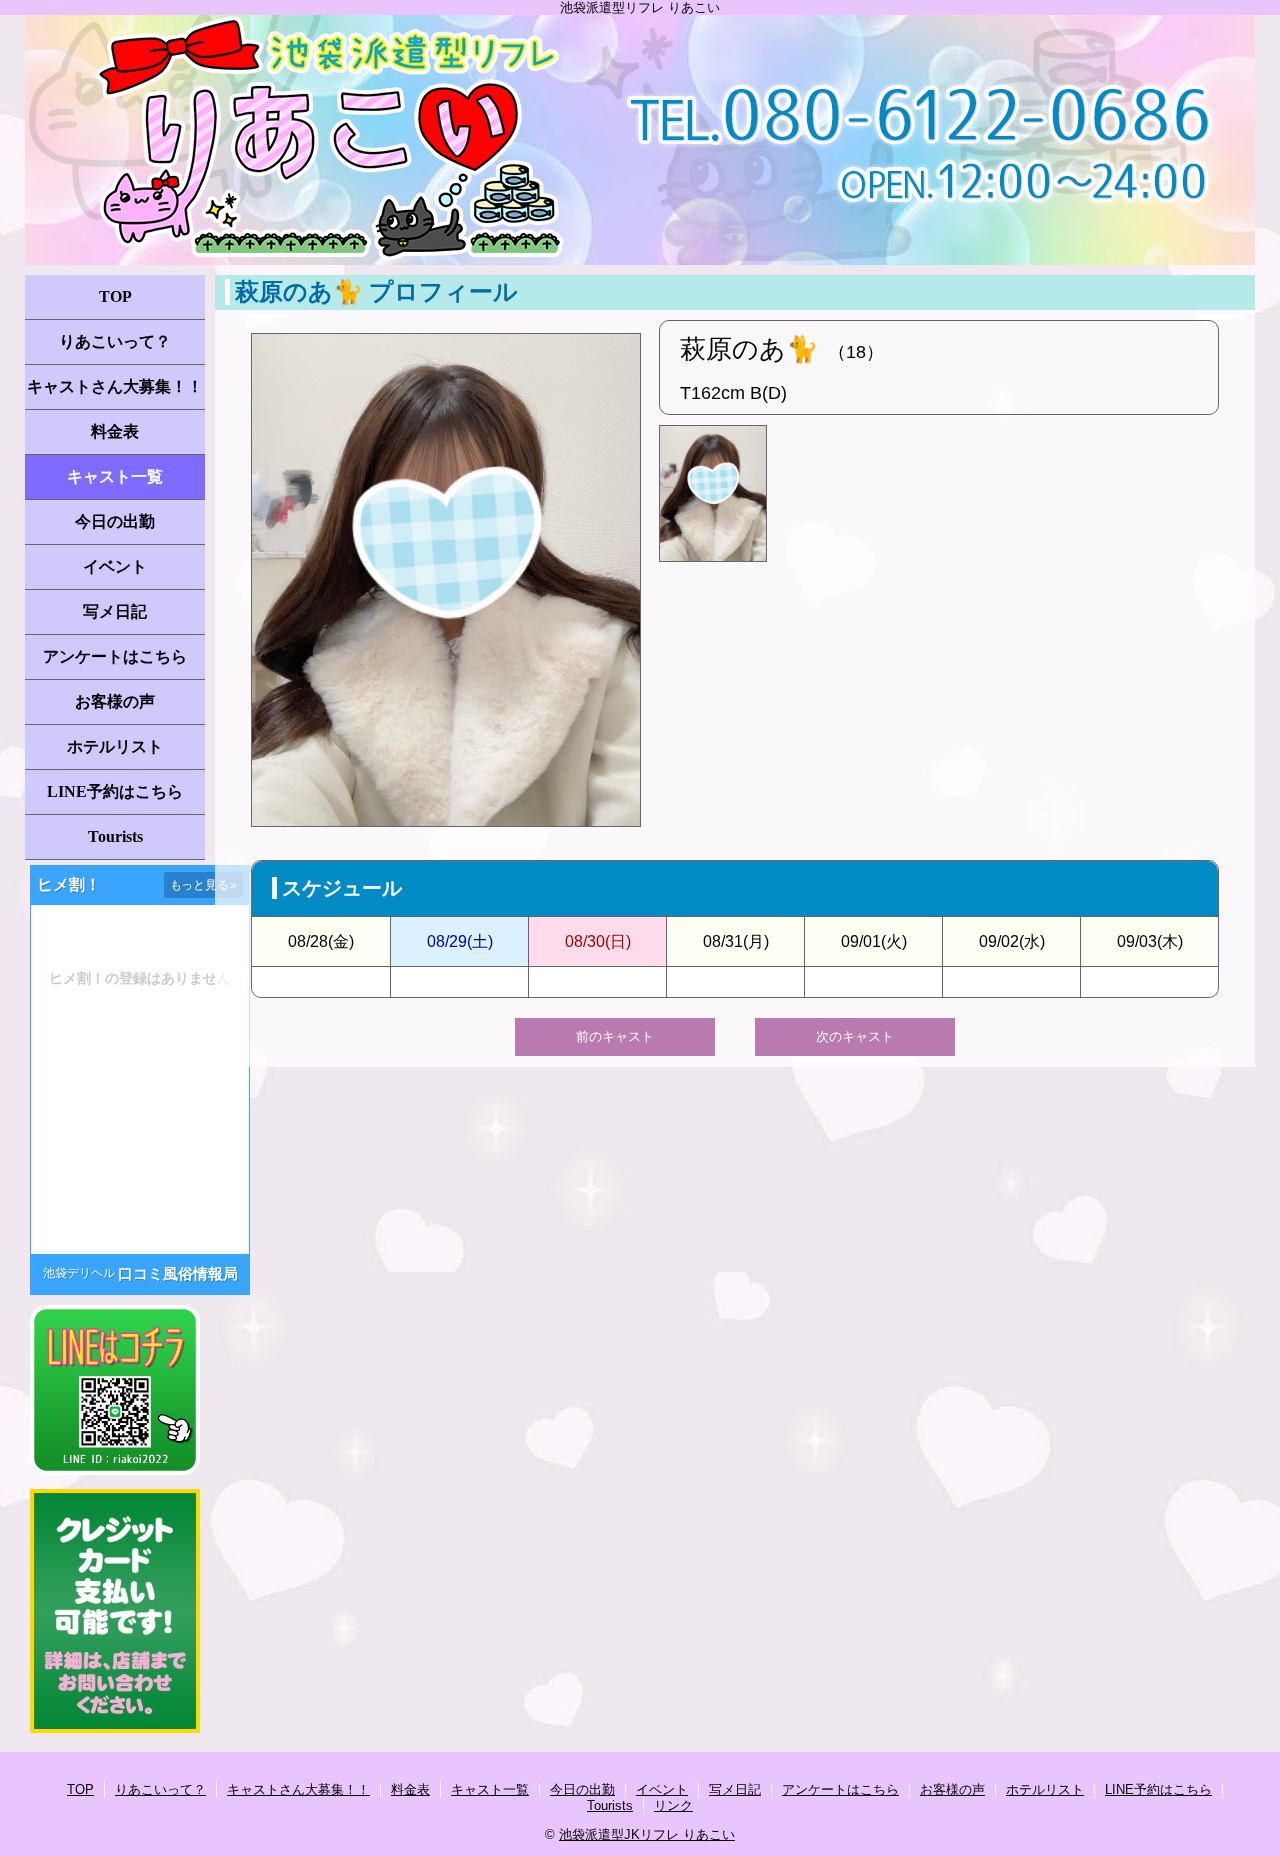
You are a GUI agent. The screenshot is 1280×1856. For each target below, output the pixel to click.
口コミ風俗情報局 (178, 1273)
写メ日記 (115, 611)
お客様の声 (115, 701)
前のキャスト (615, 1036)
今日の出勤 (115, 521)
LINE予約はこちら (115, 791)
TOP (115, 296)
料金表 (115, 431)
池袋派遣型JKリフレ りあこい (647, 1834)
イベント (115, 566)
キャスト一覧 (115, 476)
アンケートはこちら (115, 656)
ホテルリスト (115, 746)
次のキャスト (855, 1036)
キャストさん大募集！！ (115, 386)
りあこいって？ (115, 341)
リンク (673, 1805)
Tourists (115, 836)
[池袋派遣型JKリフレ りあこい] (640, 140)
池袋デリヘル (79, 1273)
